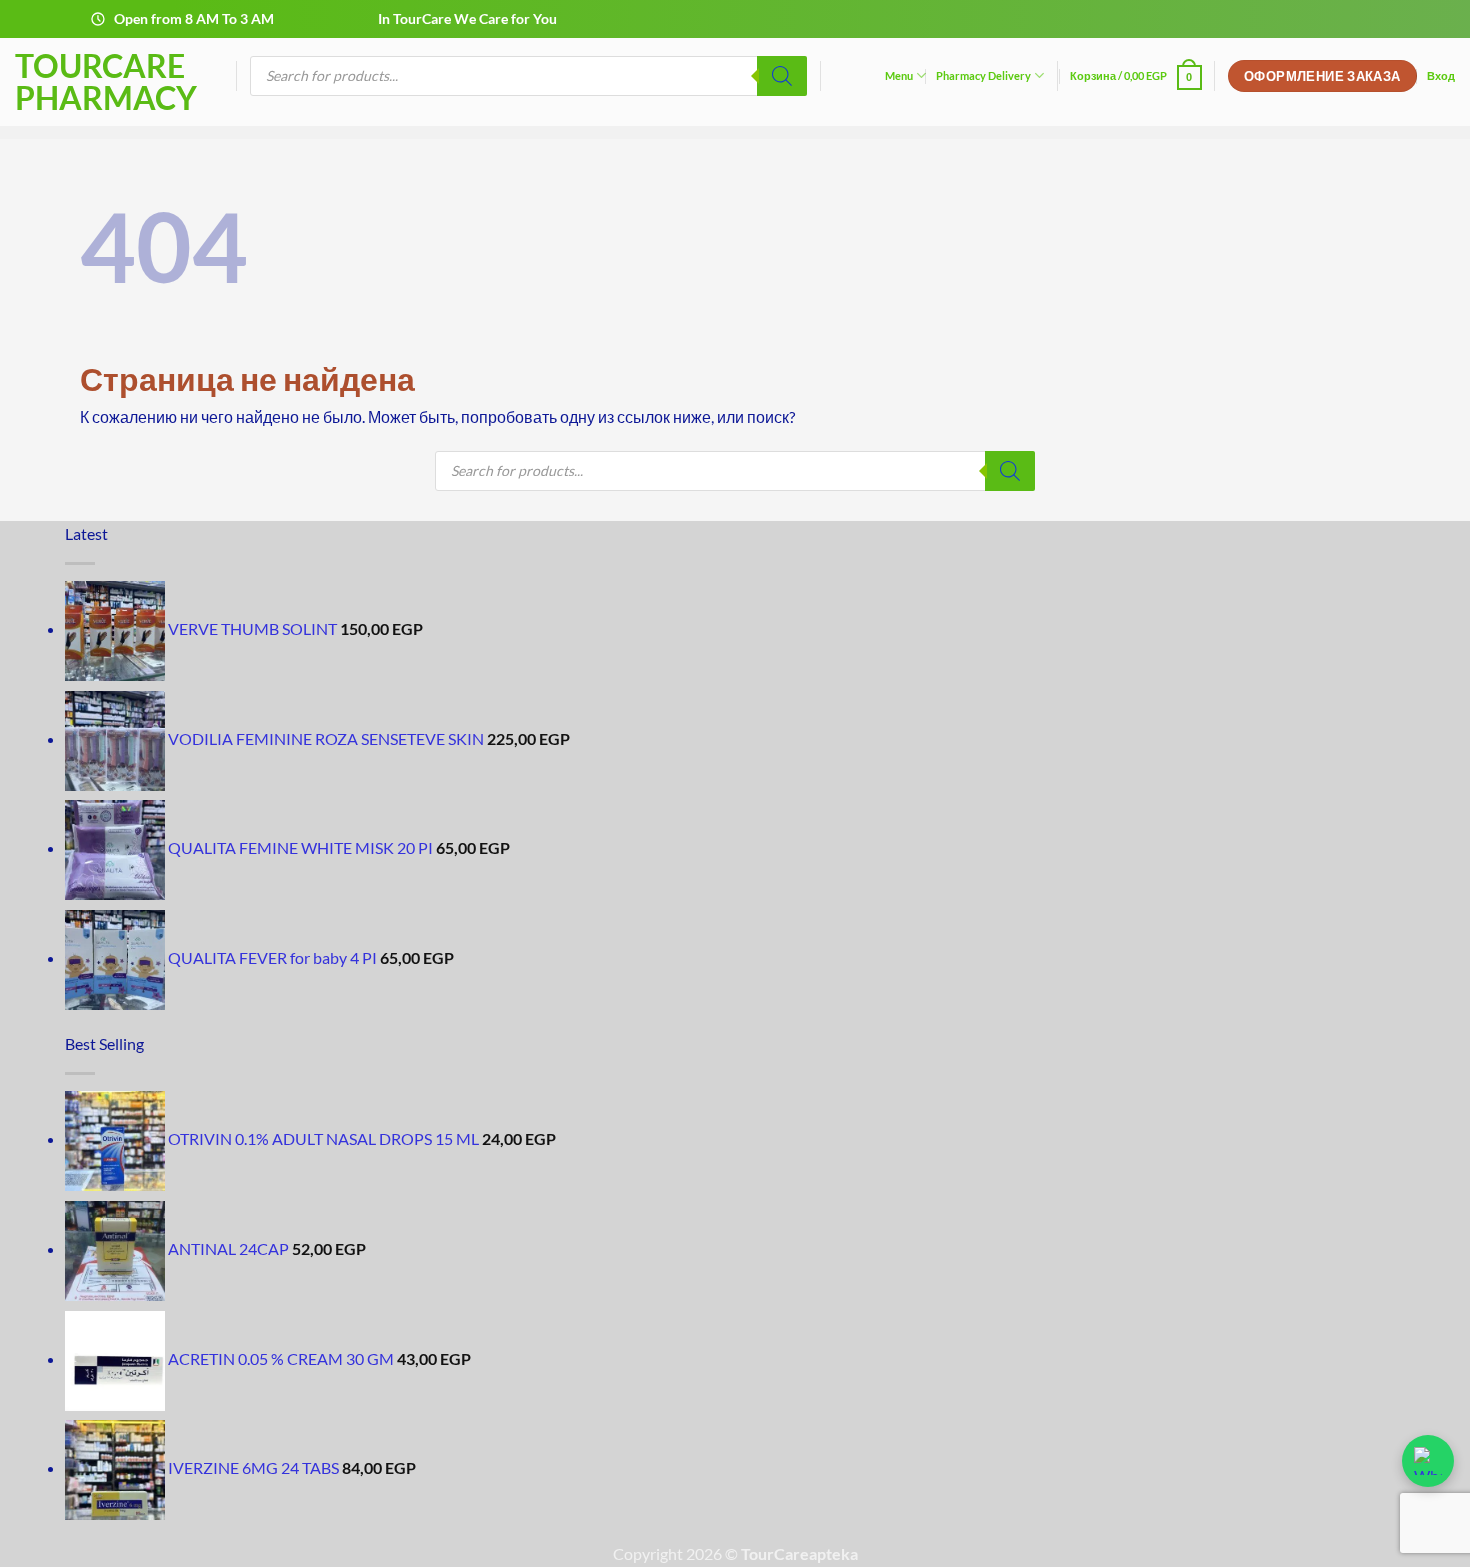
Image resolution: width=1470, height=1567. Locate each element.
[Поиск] (782, 76)
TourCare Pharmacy (106, 82)
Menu (899, 75)
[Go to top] (1428, 1539)
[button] (1136, 75)
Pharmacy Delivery (983, 75)
